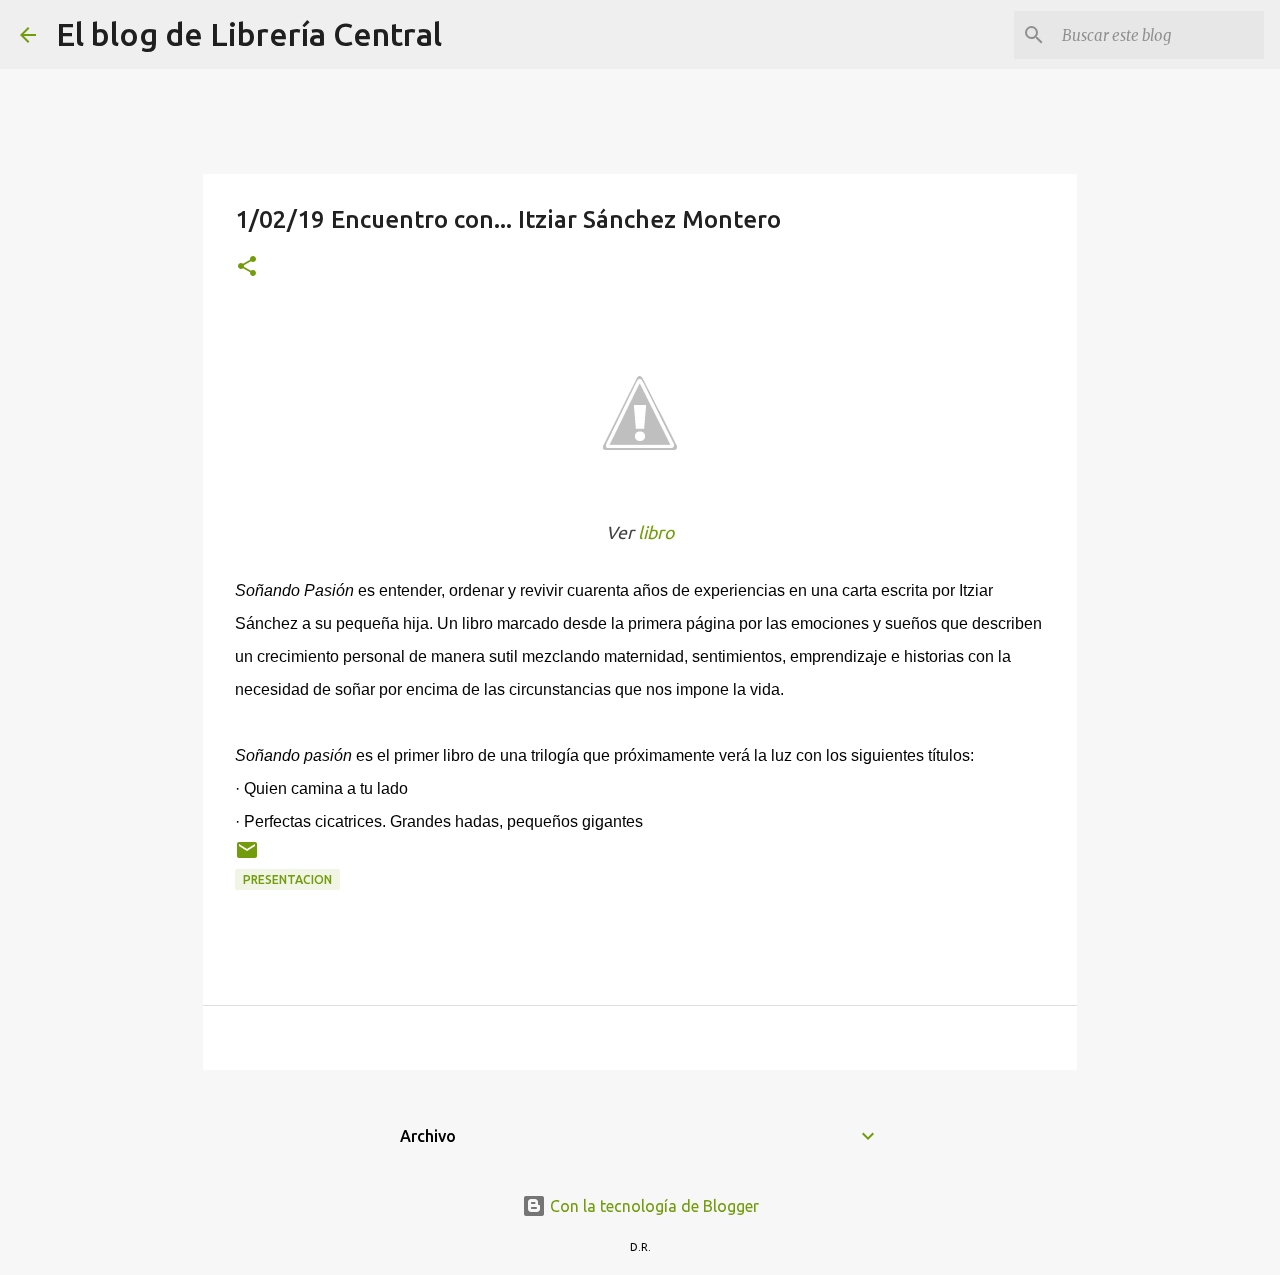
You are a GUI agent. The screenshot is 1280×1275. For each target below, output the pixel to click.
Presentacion (287, 879)
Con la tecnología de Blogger (652, 1206)
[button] (247, 267)
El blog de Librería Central (249, 34)
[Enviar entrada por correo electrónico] (247, 857)
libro (656, 532)
